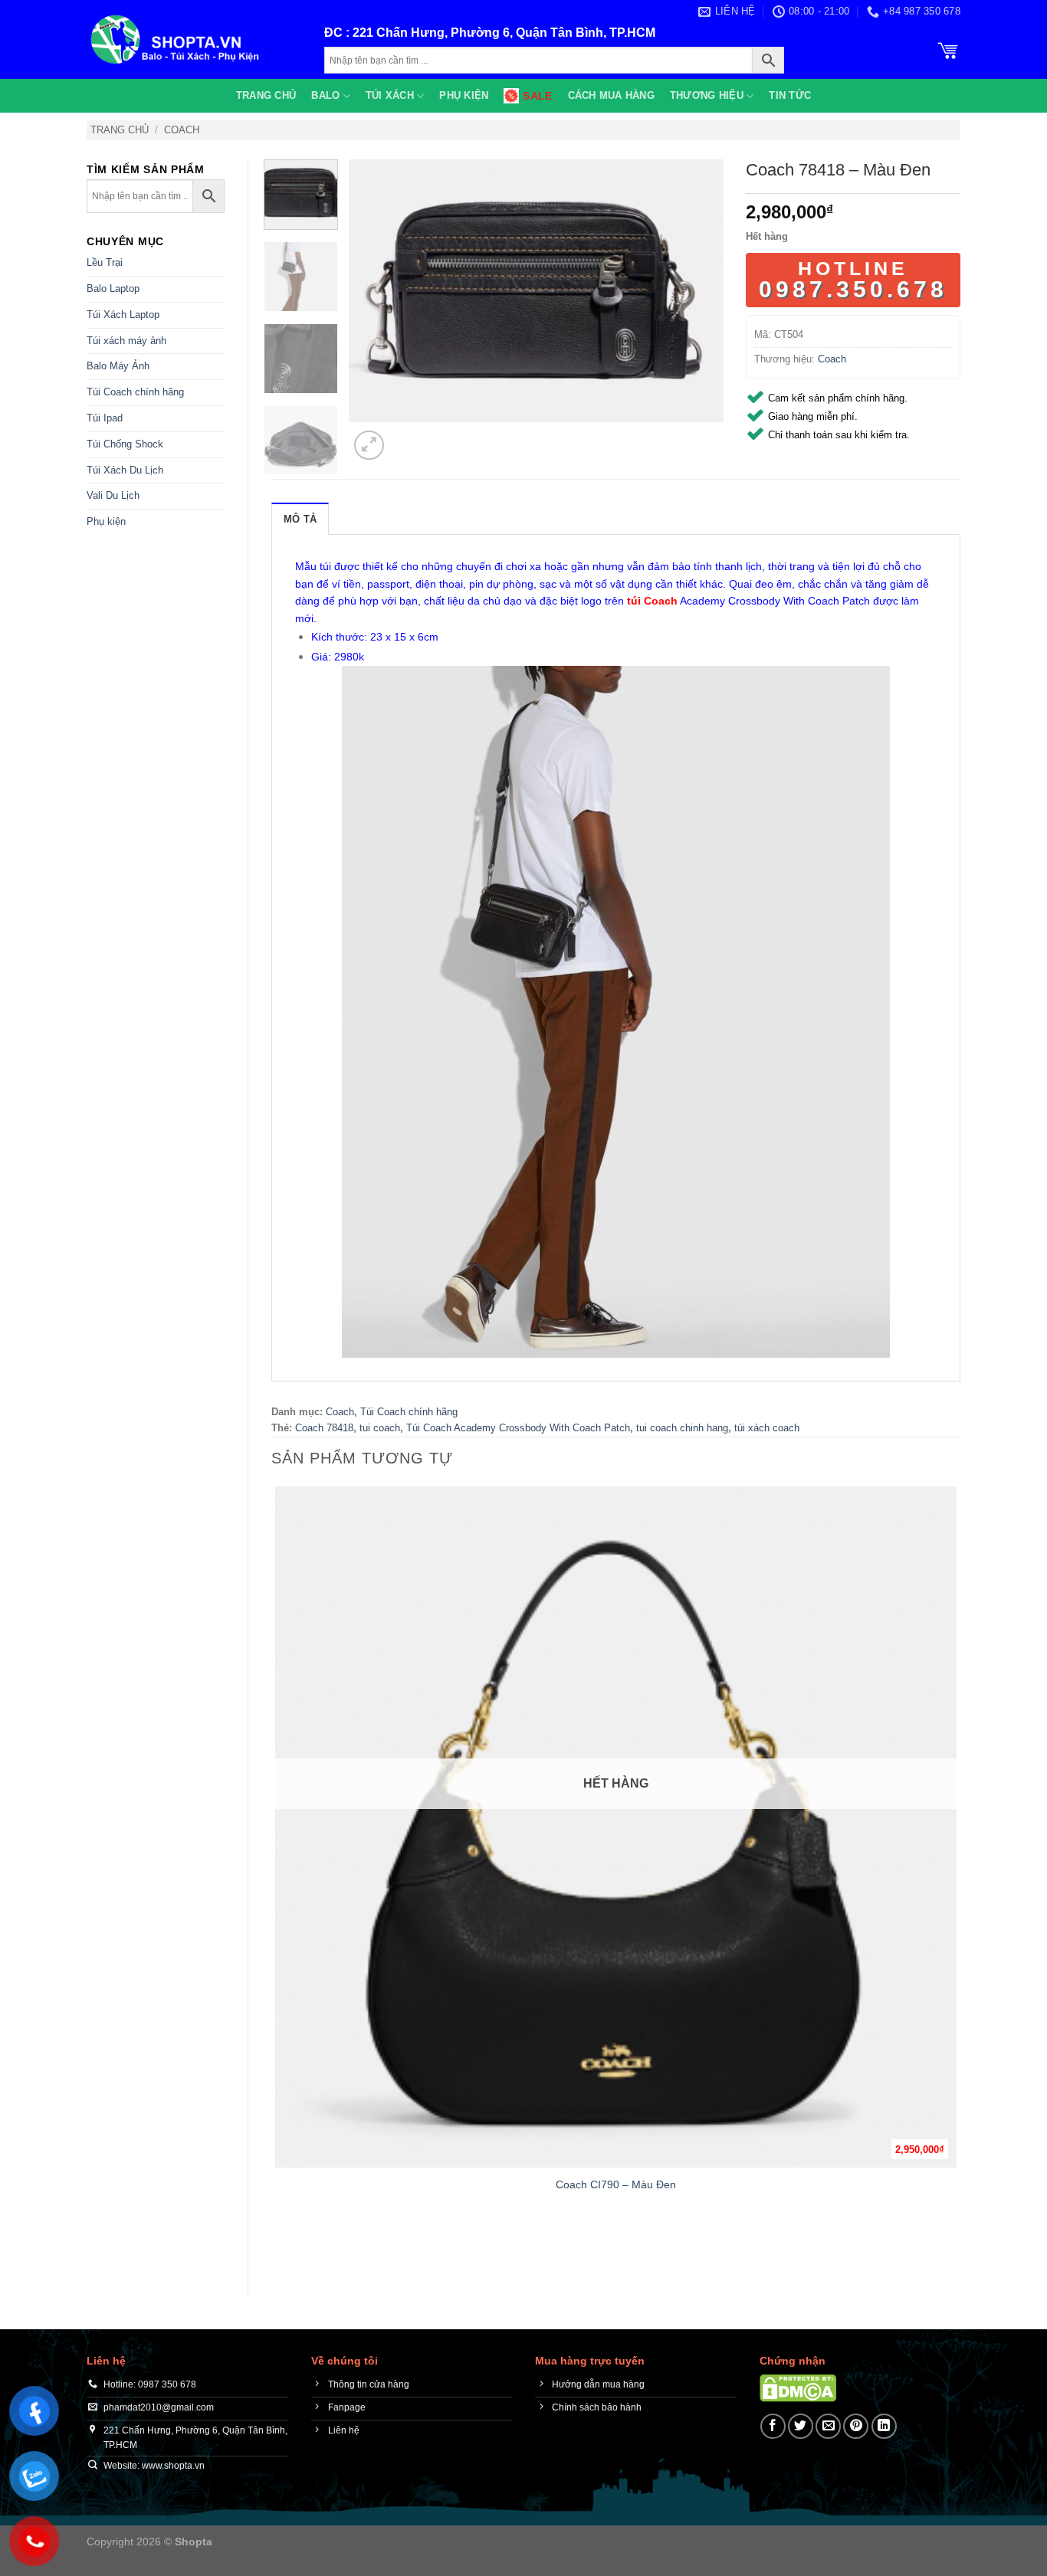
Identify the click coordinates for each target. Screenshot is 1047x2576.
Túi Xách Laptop (123, 315)
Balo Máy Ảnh (118, 366)
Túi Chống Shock (125, 444)
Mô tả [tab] (300, 519)
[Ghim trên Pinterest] (856, 2426)
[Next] (406, 437)
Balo (325, 95)
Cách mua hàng (611, 95)
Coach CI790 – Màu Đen (616, 2184)
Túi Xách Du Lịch (125, 470)
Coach (182, 130)
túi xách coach (767, 1428)
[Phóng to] (369, 446)
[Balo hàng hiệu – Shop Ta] (194, 39)
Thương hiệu (707, 95)
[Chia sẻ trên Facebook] (773, 2426)
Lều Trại (105, 262)
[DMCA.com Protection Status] (798, 2387)
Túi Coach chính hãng (135, 392)
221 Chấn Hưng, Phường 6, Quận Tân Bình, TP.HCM (504, 33)
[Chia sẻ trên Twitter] (801, 2426)
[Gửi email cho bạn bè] (828, 2426)
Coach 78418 (324, 1428)
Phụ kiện (464, 95)
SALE (537, 96)
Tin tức (790, 95)
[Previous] (279, 2248)
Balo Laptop (113, 288)
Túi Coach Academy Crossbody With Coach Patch (518, 1428)
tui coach (380, 1428)
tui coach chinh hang (682, 1428)
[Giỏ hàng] (948, 49)
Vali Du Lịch (113, 495)
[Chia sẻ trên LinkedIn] (884, 2426)
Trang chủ (266, 95)
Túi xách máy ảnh (126, 341)
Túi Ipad (105, 418)
